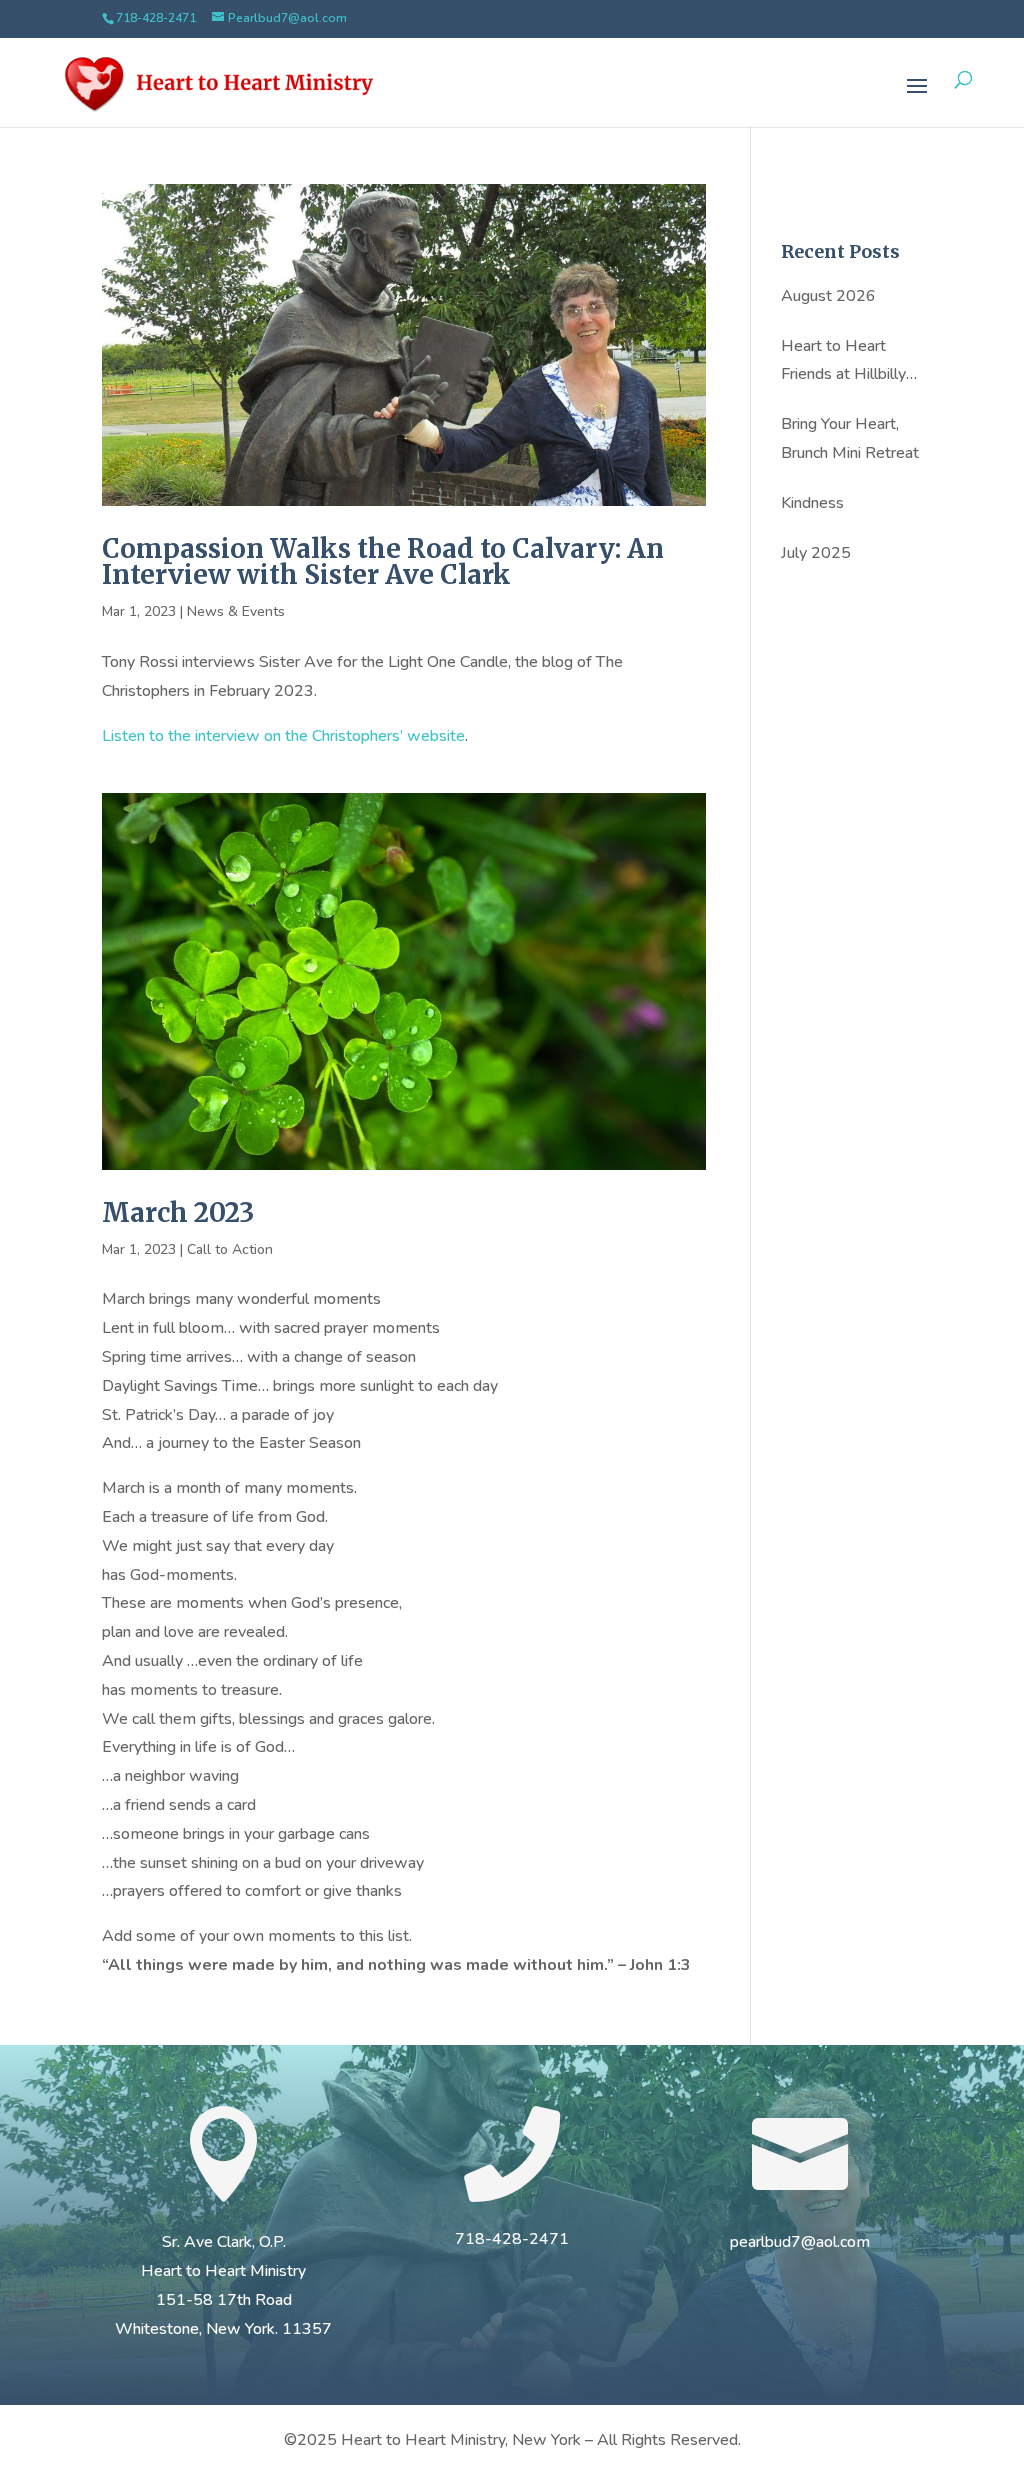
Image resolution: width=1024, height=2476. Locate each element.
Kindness (812, 503)
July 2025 (816, 553)
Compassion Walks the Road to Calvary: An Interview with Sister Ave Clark (383, 561)
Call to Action (230, 1249)
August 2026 (828, 296)
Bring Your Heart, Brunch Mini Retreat (850, 438)
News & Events (236, 611)
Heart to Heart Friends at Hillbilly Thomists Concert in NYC (850, 362)
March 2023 (178, 1212)
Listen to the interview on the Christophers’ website (283, 736)
